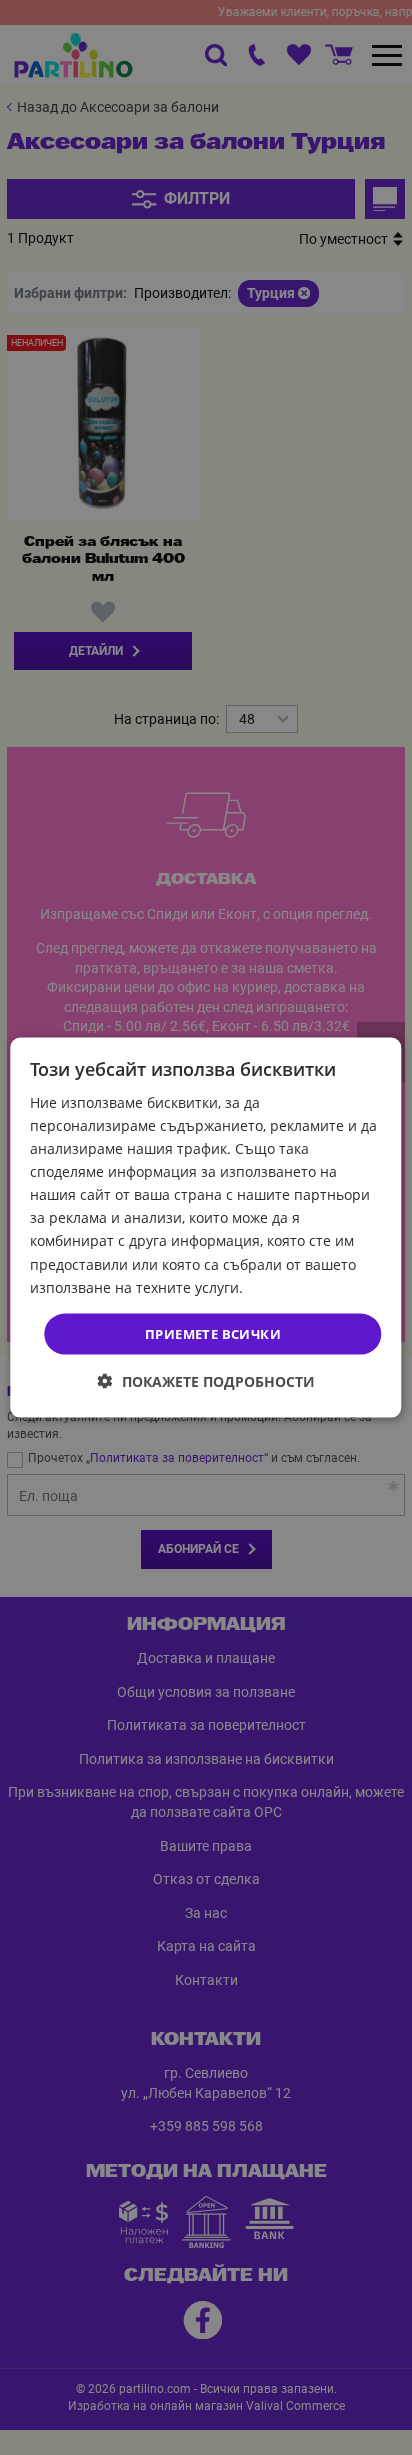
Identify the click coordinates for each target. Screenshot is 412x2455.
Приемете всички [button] (213, 1333)
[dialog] (205, 1227)
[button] (206, 1381)
